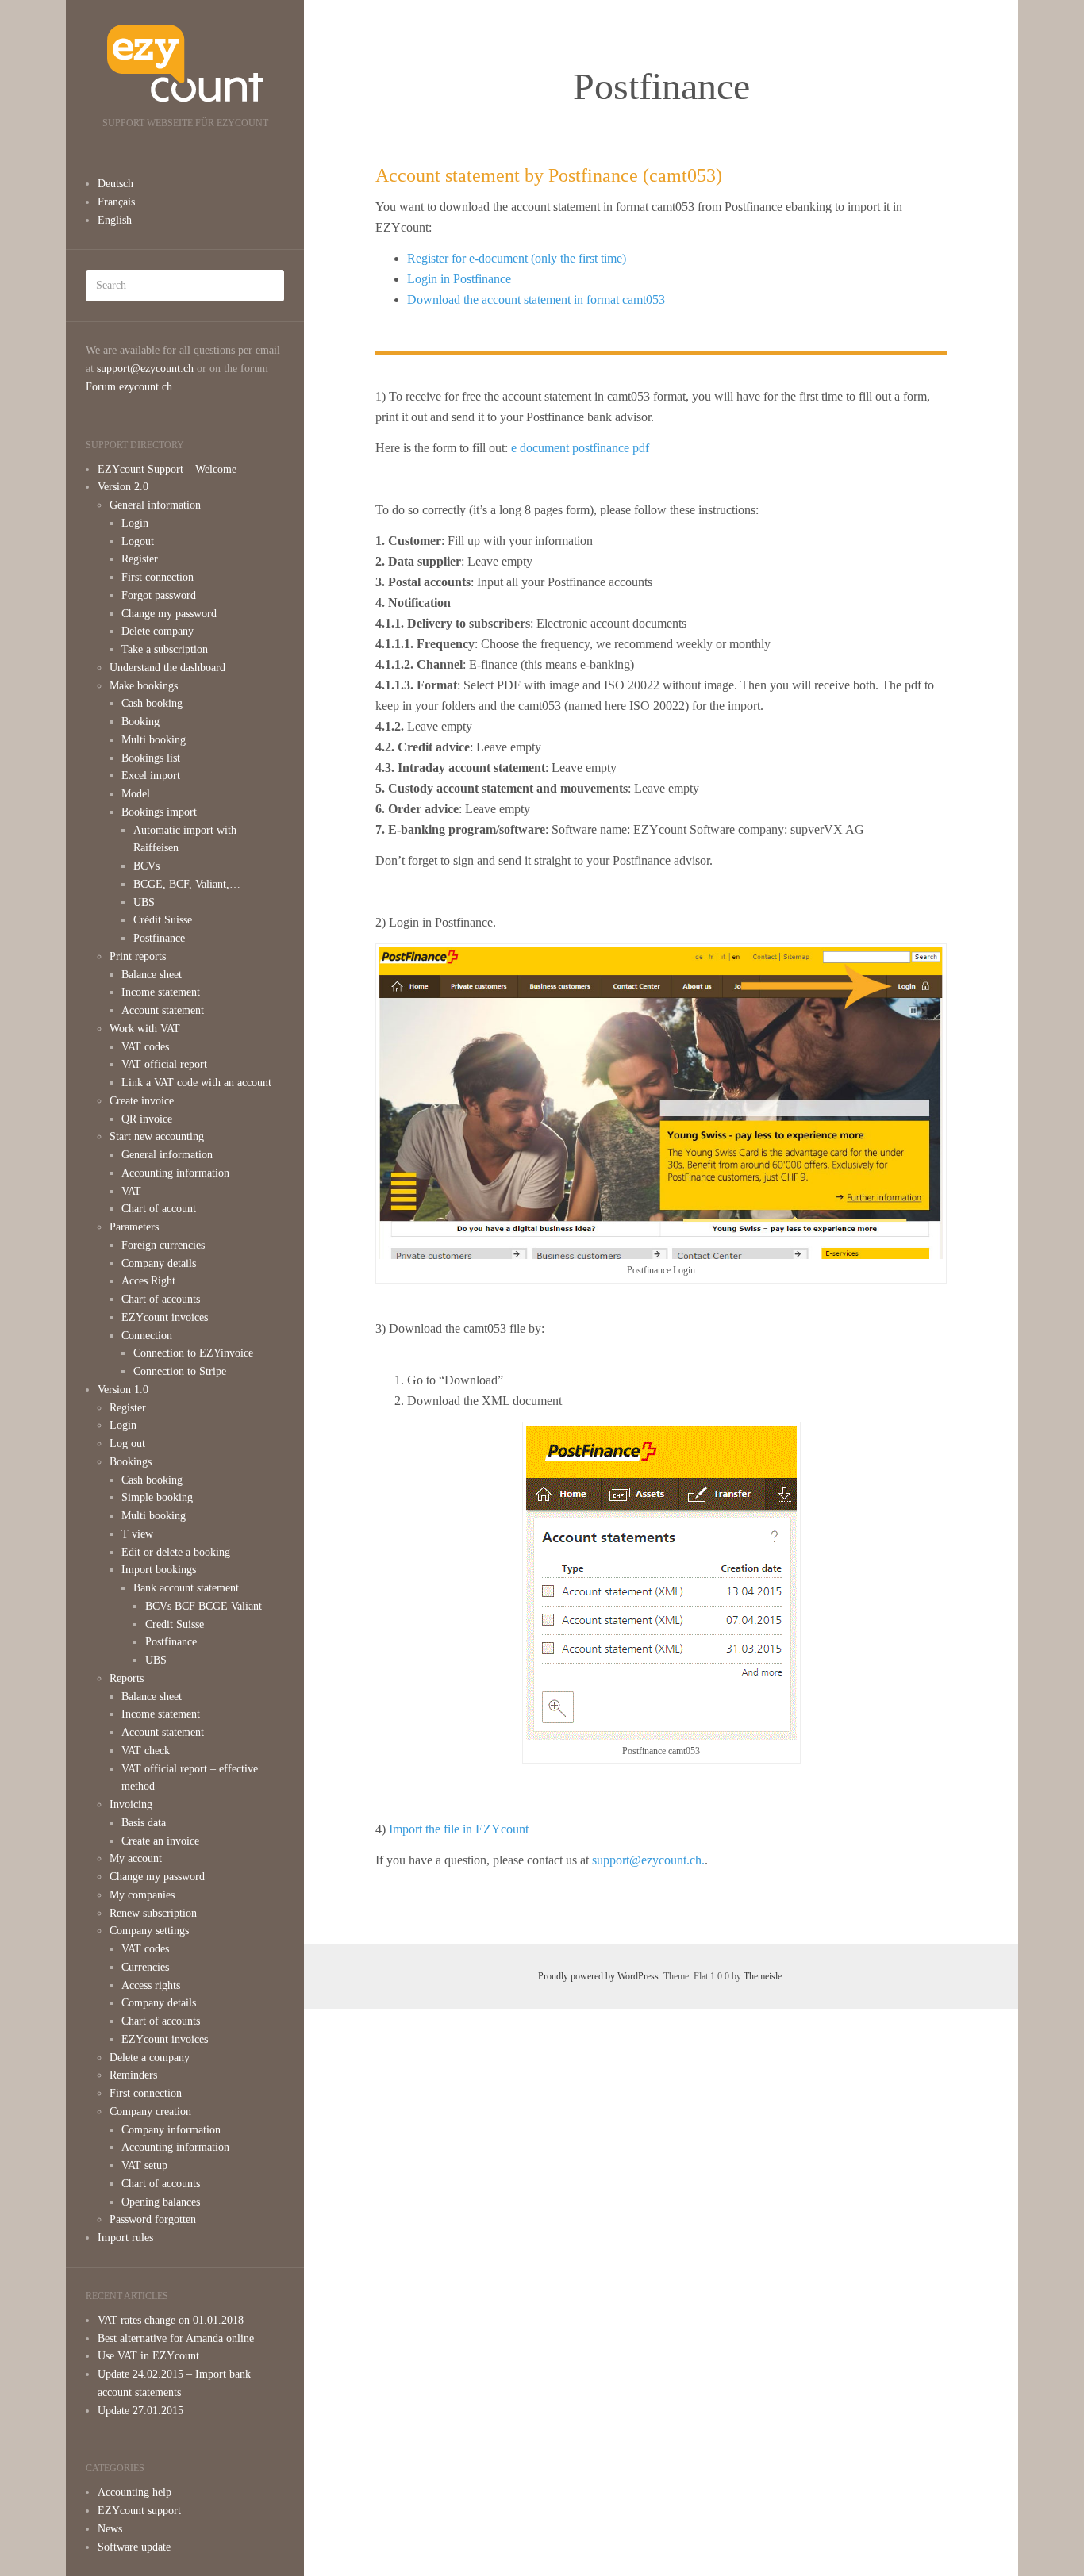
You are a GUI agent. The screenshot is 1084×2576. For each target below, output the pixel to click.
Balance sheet (152, 975)
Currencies (145, 1967)
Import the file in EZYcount (459, 1829)
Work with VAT (145, 1029)
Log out (127, 1443)
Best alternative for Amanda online (176, 2338)
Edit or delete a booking (176, 1552)
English (115, 220)
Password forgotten (153, 2219)
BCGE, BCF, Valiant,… (187, 884)
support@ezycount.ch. (648, 1860)
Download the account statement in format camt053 (536, 299)
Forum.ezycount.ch (129, 387)
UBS (144, 902)
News (110, 2529)
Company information (171, 2130)
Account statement (163, 1010)
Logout (138, 541)
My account (136, 1858)
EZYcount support (139, 2511)
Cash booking (152, 703)
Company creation (150, 2111)
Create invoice (142, 1101)
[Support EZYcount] (185, 63)
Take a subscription (165, 649)
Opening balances (161, 2202)
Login (135, 523)
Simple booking (157, 1497)
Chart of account (159, 1209)
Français (116, 202)
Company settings (149, 1931)
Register (140, 559)
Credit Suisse (175, 1624)
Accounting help (135, 2492)
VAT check (146, 1751)
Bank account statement (186, 1588)
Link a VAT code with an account (196, 1083)
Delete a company (150, 2058)
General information (155, 505)
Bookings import (159, 812)
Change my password (169, 614)
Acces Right (148, 1281)
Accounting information (175, 1173)
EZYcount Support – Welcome (167, 469)
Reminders (133, 2075)
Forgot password (159, 595)
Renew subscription (153, 1913)
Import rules (125, 2238)
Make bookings (144, 686)
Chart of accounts (161, 1299)
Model (136, 794)
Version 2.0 (123, 487)
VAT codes (145, 1047)
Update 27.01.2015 (140, 2411)
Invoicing (131, 1804)
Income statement (161, 992)
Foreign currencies (163, 1245)
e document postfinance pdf (580, 448)
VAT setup (144, 2165)
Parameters (134, 1227)
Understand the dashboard (167, 668)
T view (137, 1534)
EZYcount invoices (165, 1317)
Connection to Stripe (180, 1371)
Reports (127, 1678)
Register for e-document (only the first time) (517, 258)
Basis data (144, 1823)
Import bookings (159, 1570)
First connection (158, 577)
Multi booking (154, 740)
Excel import (151, 775)
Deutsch (115, 184)
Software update (134, 2547)
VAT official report (164, 1064)
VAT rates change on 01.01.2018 (171, 2320)
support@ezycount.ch (145, 369)
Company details (159, 1263)
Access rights (151, 1985)
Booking (140, 722)
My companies (142, 1895)
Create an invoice (160, 1841)
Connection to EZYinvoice (193, 1353)
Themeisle (763, 1976)
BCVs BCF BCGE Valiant (204, 1606)
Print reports (138, 956)
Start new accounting (157, 1136)
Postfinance (159, 938)
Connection (147, 1336)
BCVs (146, 866)
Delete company (158, 631)
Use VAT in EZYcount (148, 2356)
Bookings (131, 1462)
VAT (131, 1191)
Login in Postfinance (459, 279)
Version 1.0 (123, 1390)
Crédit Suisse (163, 920)
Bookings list (151, 758)
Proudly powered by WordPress (598, 1976)
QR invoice (147, 1119)
